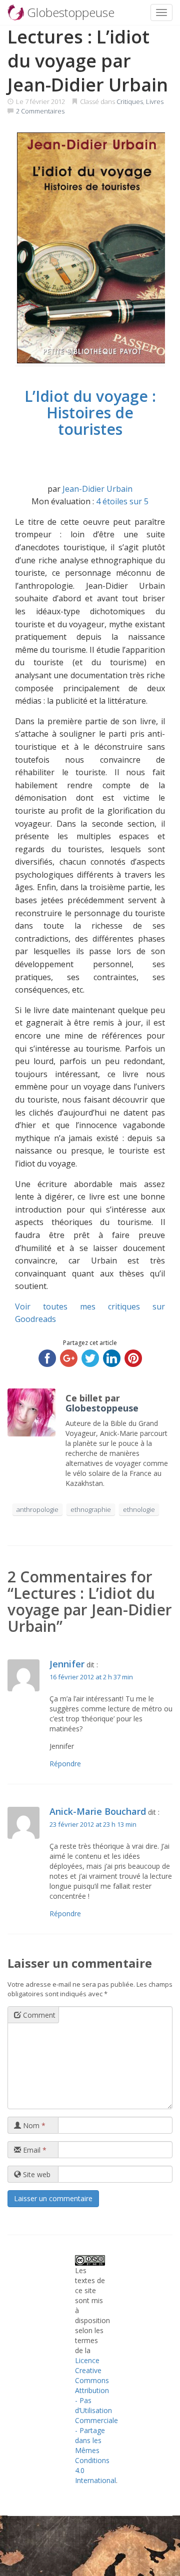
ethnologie (139, 1509)
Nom (33, 2125)
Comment (38, 2015)
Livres (155, 101)
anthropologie (37, 1509)
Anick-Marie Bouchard (98, 1811)
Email (34, 2150)
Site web (36, 2174)
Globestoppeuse (102, 1408)
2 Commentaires (40, 111)
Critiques (130, 101)
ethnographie (91, 1509)
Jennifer (67, 1664)
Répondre (65, 1764)
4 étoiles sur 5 (122, 501)
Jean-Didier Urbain (97, 489)
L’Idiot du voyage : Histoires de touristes (90, 413)
